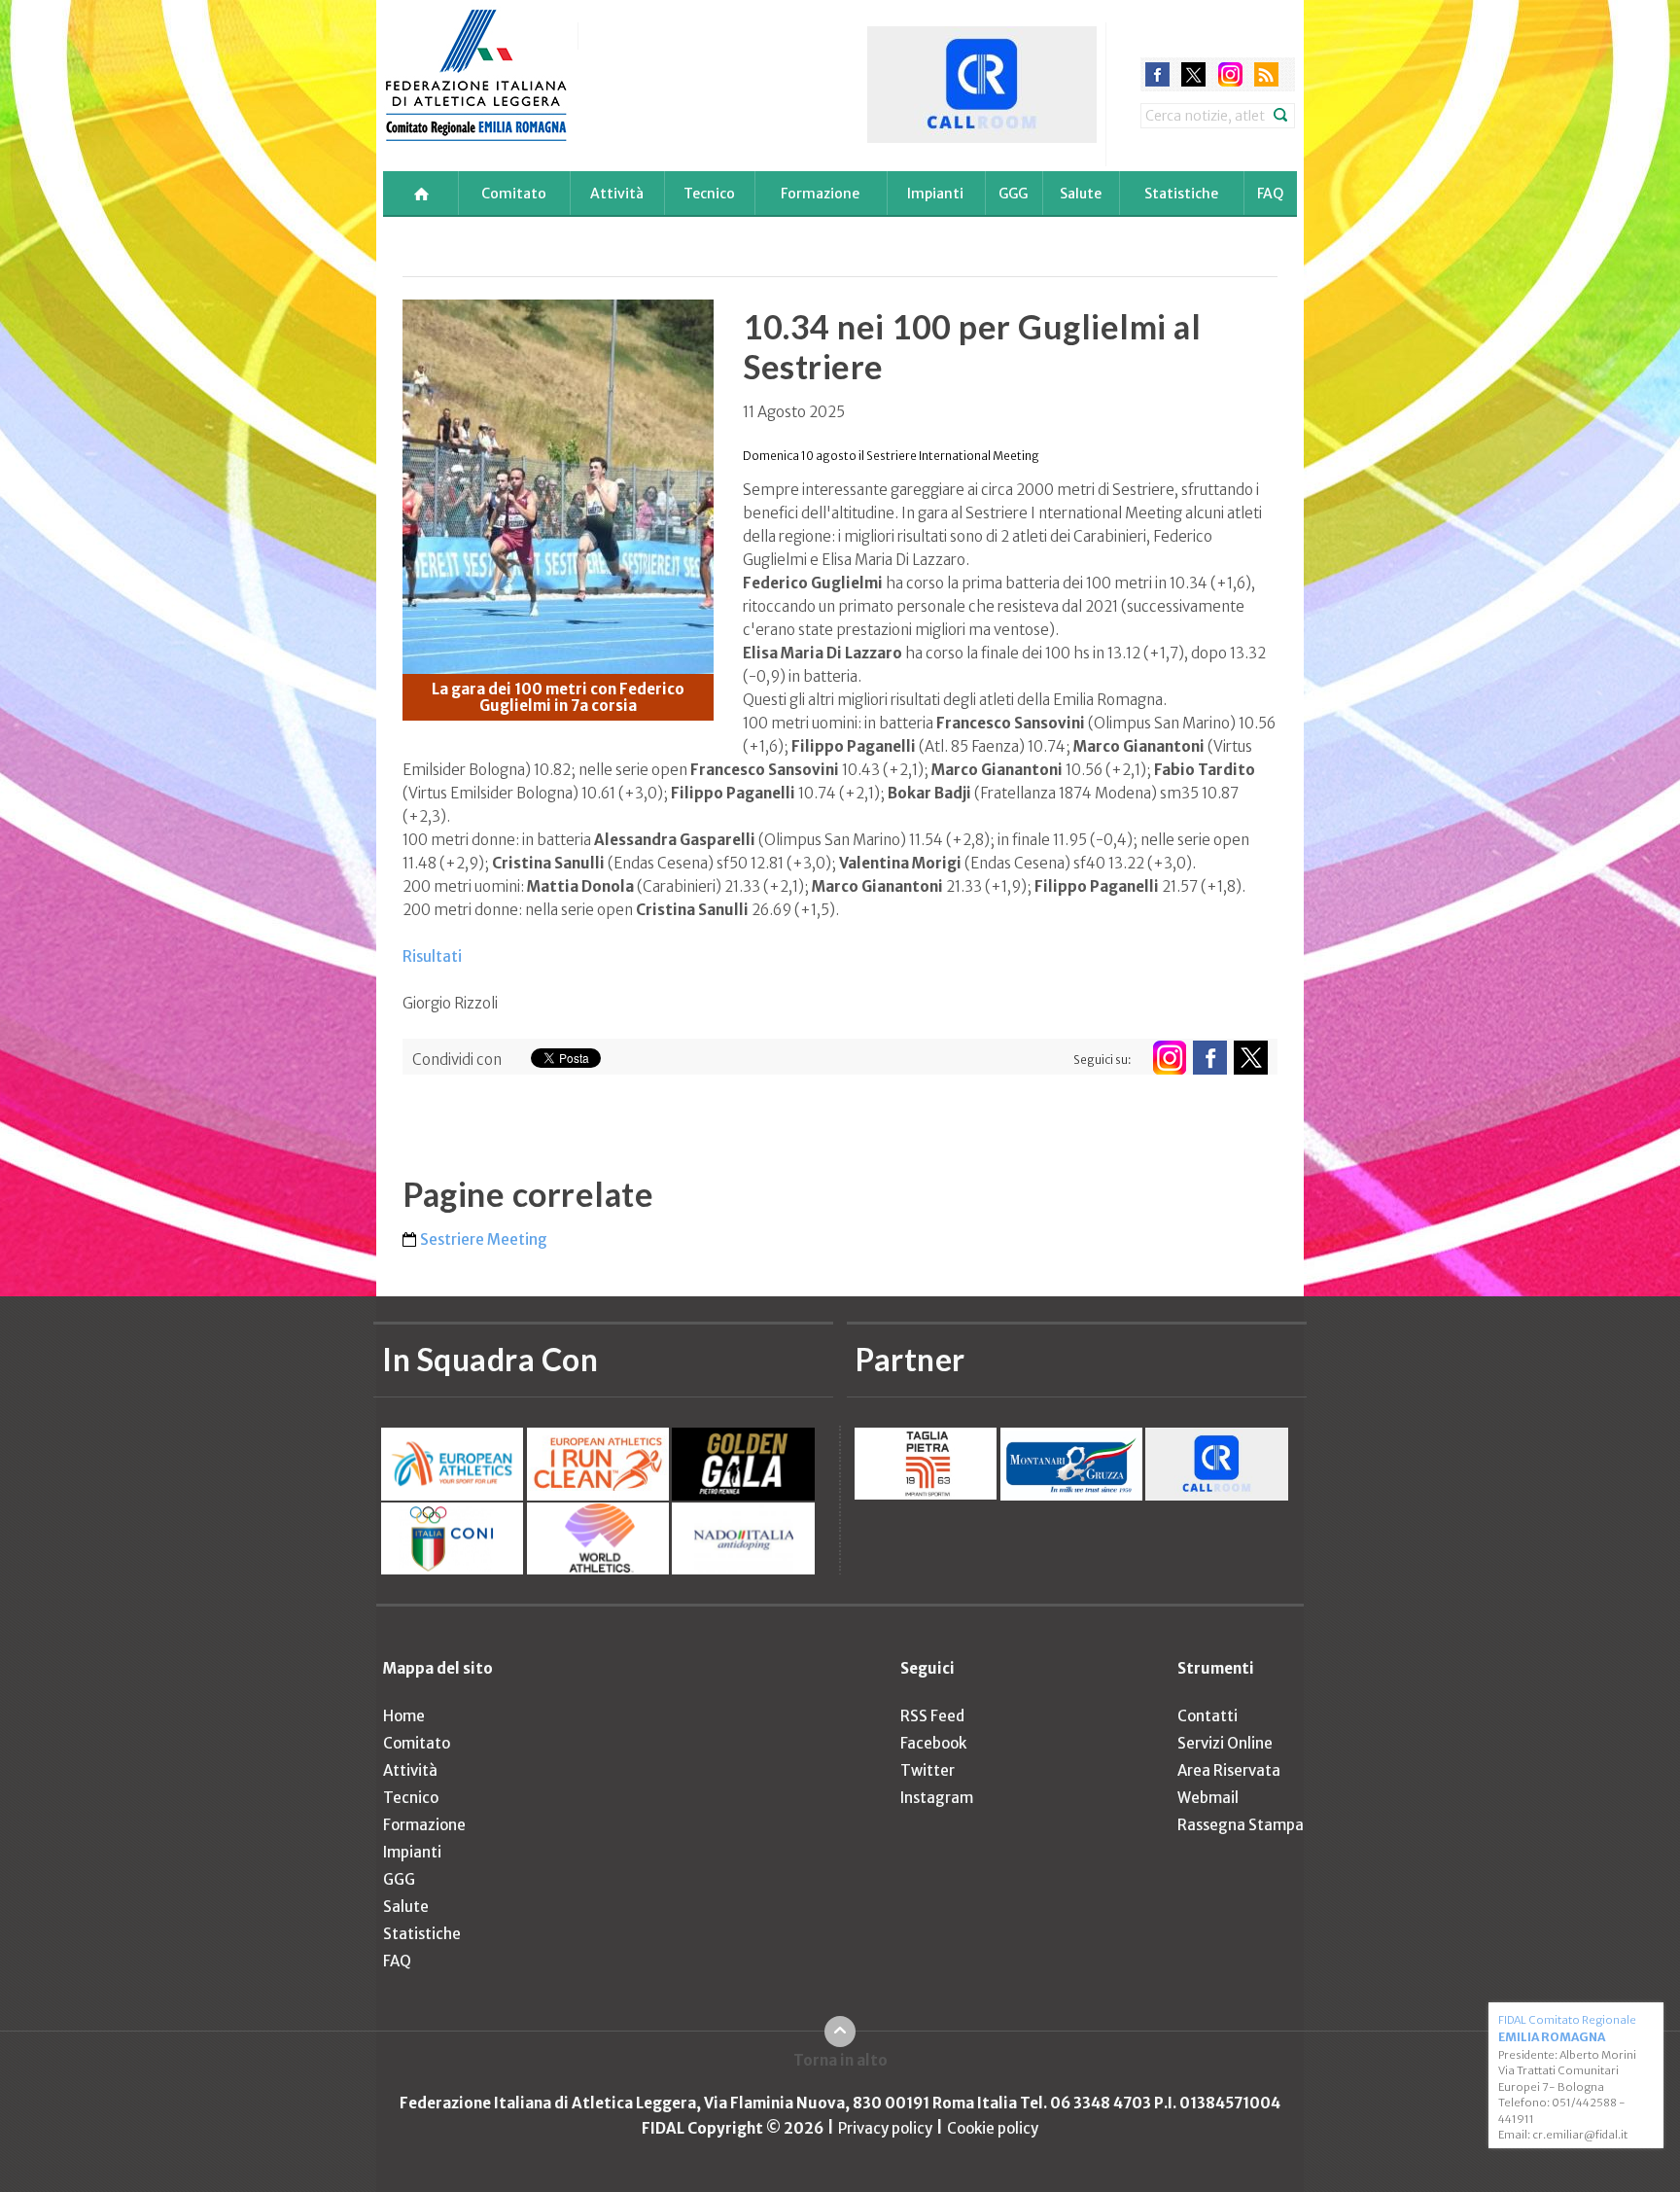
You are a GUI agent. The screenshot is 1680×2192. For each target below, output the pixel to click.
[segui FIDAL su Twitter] (1251, 1058)
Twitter (927, 1770)
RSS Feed (932, 1716)
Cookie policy (993, 2128)
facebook (1157, 74)
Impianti (935, 194)
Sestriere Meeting (484, 1239)
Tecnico (709, 194)
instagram (1230, 74)
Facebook (933, 1743)
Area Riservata (1229, 1770)
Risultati (432, 956)
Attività (617, 194)
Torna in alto (840, 2060)
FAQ (1270, 194)
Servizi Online (1225, 1743)
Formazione (820, 194)
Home (404, 1716)
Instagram (937, 1798)
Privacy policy (885, 2128)
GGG (1013, 194)
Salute (1081, 194)
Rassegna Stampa (1241, 1825)
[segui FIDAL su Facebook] (1210, 1058)
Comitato (514, 194)
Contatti (1207, 1716)
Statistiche (1181, 194)
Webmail (1208, 1798)
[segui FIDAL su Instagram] (1169, 1058)
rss (1266, 74)
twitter (1193, 74)
